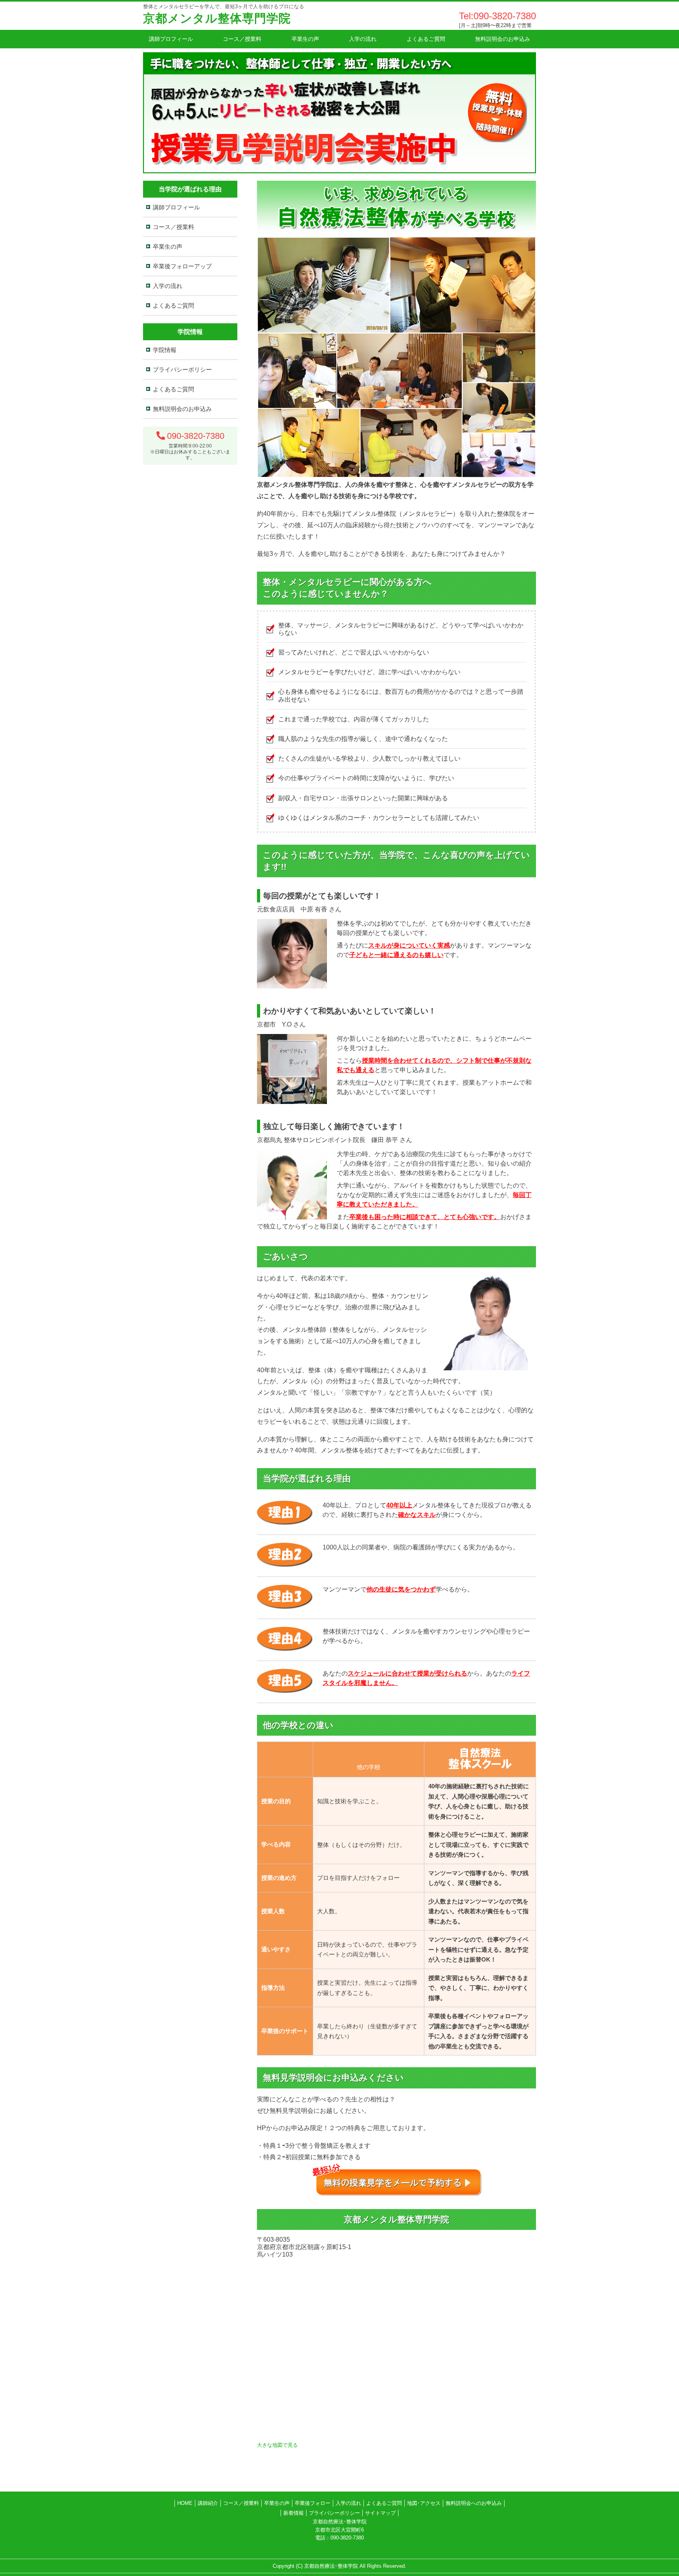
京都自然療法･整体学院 (331, 2566)
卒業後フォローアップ (182, 266)
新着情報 (294, 2513)
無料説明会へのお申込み (474, 2503)
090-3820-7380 (196, 436)
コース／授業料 (242, 39)
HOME (185, 2503)
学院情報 (165, 350)
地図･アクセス (424, 2503)
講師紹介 (208, 2503)
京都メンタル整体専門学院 (217, 18)
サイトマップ (380, 2513)
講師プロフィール (171, 39)
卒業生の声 (305, 39)
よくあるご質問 (426, 39)
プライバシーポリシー (182, 369)
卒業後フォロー (313, 2503)
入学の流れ (363, 39)
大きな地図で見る (277, 2445)
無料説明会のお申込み (503, 39)
